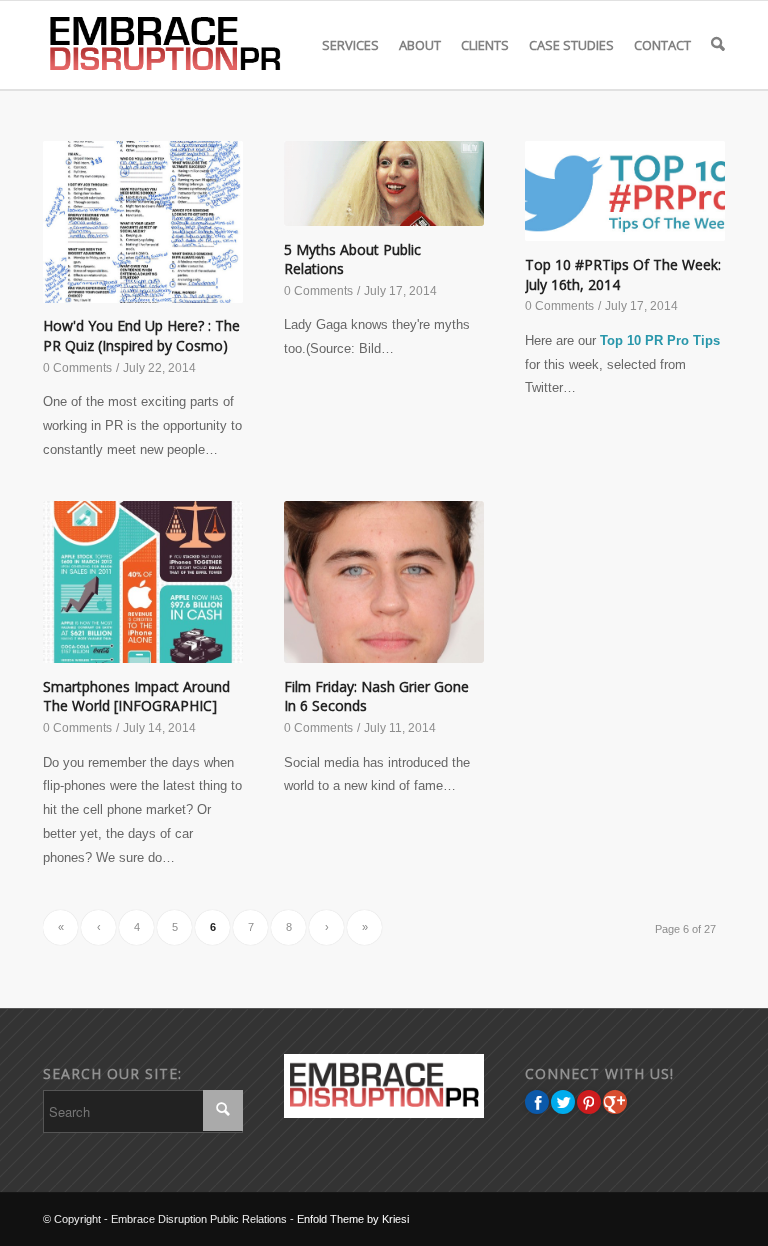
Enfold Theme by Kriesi (353, 1219)
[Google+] (615, 1102)
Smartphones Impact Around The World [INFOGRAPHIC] (136, 696)
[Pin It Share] (589, 1102)
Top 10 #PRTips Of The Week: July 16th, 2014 (623, 274)
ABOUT (420, 45)
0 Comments (77, 368)
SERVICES (350, 45)
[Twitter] (563, 1102)
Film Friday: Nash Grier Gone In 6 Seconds (376, 696)
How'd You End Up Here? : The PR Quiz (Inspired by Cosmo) (141, 335)
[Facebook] (537, 1102)
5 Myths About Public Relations (352, 259)
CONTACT (662, 45)
